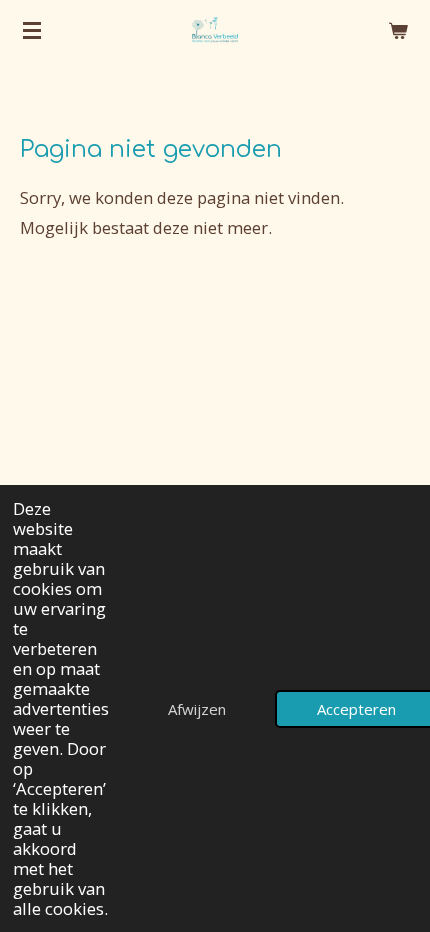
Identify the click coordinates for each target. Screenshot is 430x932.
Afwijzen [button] (197, 709)
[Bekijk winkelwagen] (398, 30)
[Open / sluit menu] (32, 30)
